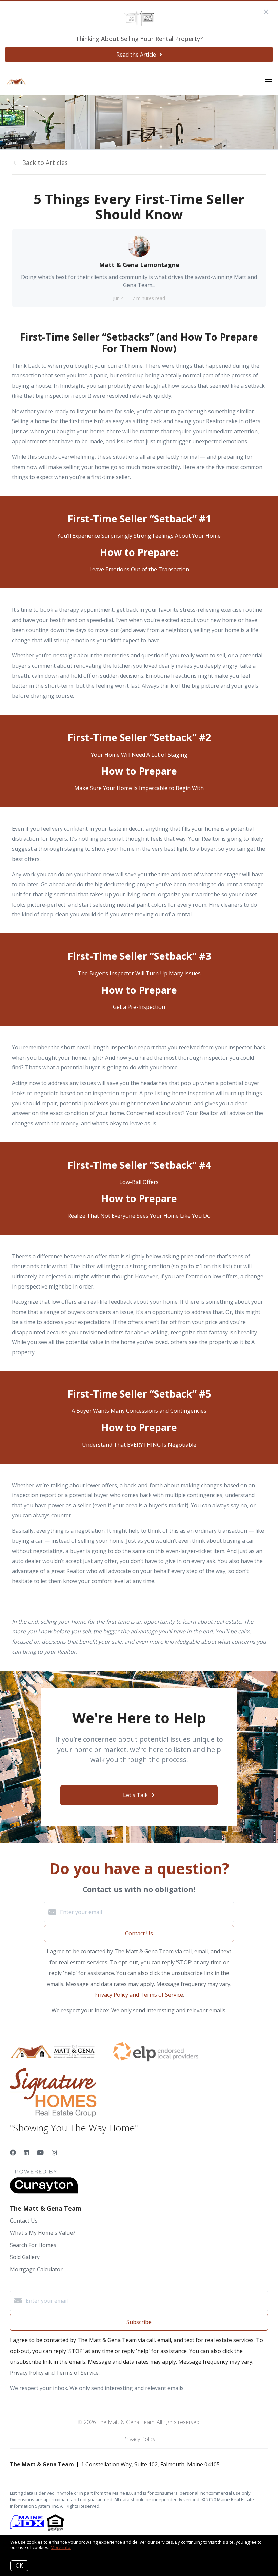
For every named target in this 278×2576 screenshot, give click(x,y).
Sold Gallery (25, 2257)
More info (61, 2547)
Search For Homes (33, 2245)
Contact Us (24, 2221)
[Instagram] (54, 2152)
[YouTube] (40, 2152)
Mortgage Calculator (36, 2269)
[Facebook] (13, 2152)
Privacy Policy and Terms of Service (139, 1995)
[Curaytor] (44, 2192)
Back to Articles (45, 163)
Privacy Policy (139, 2439)
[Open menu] (269, 82)
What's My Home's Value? (43, 2233)
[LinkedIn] (26, 2152)
